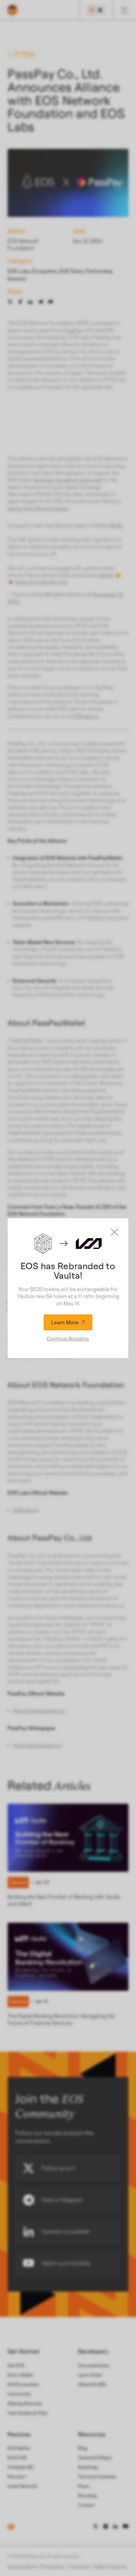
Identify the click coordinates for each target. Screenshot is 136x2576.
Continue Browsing (68, 1339)
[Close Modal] (114, 1232)
